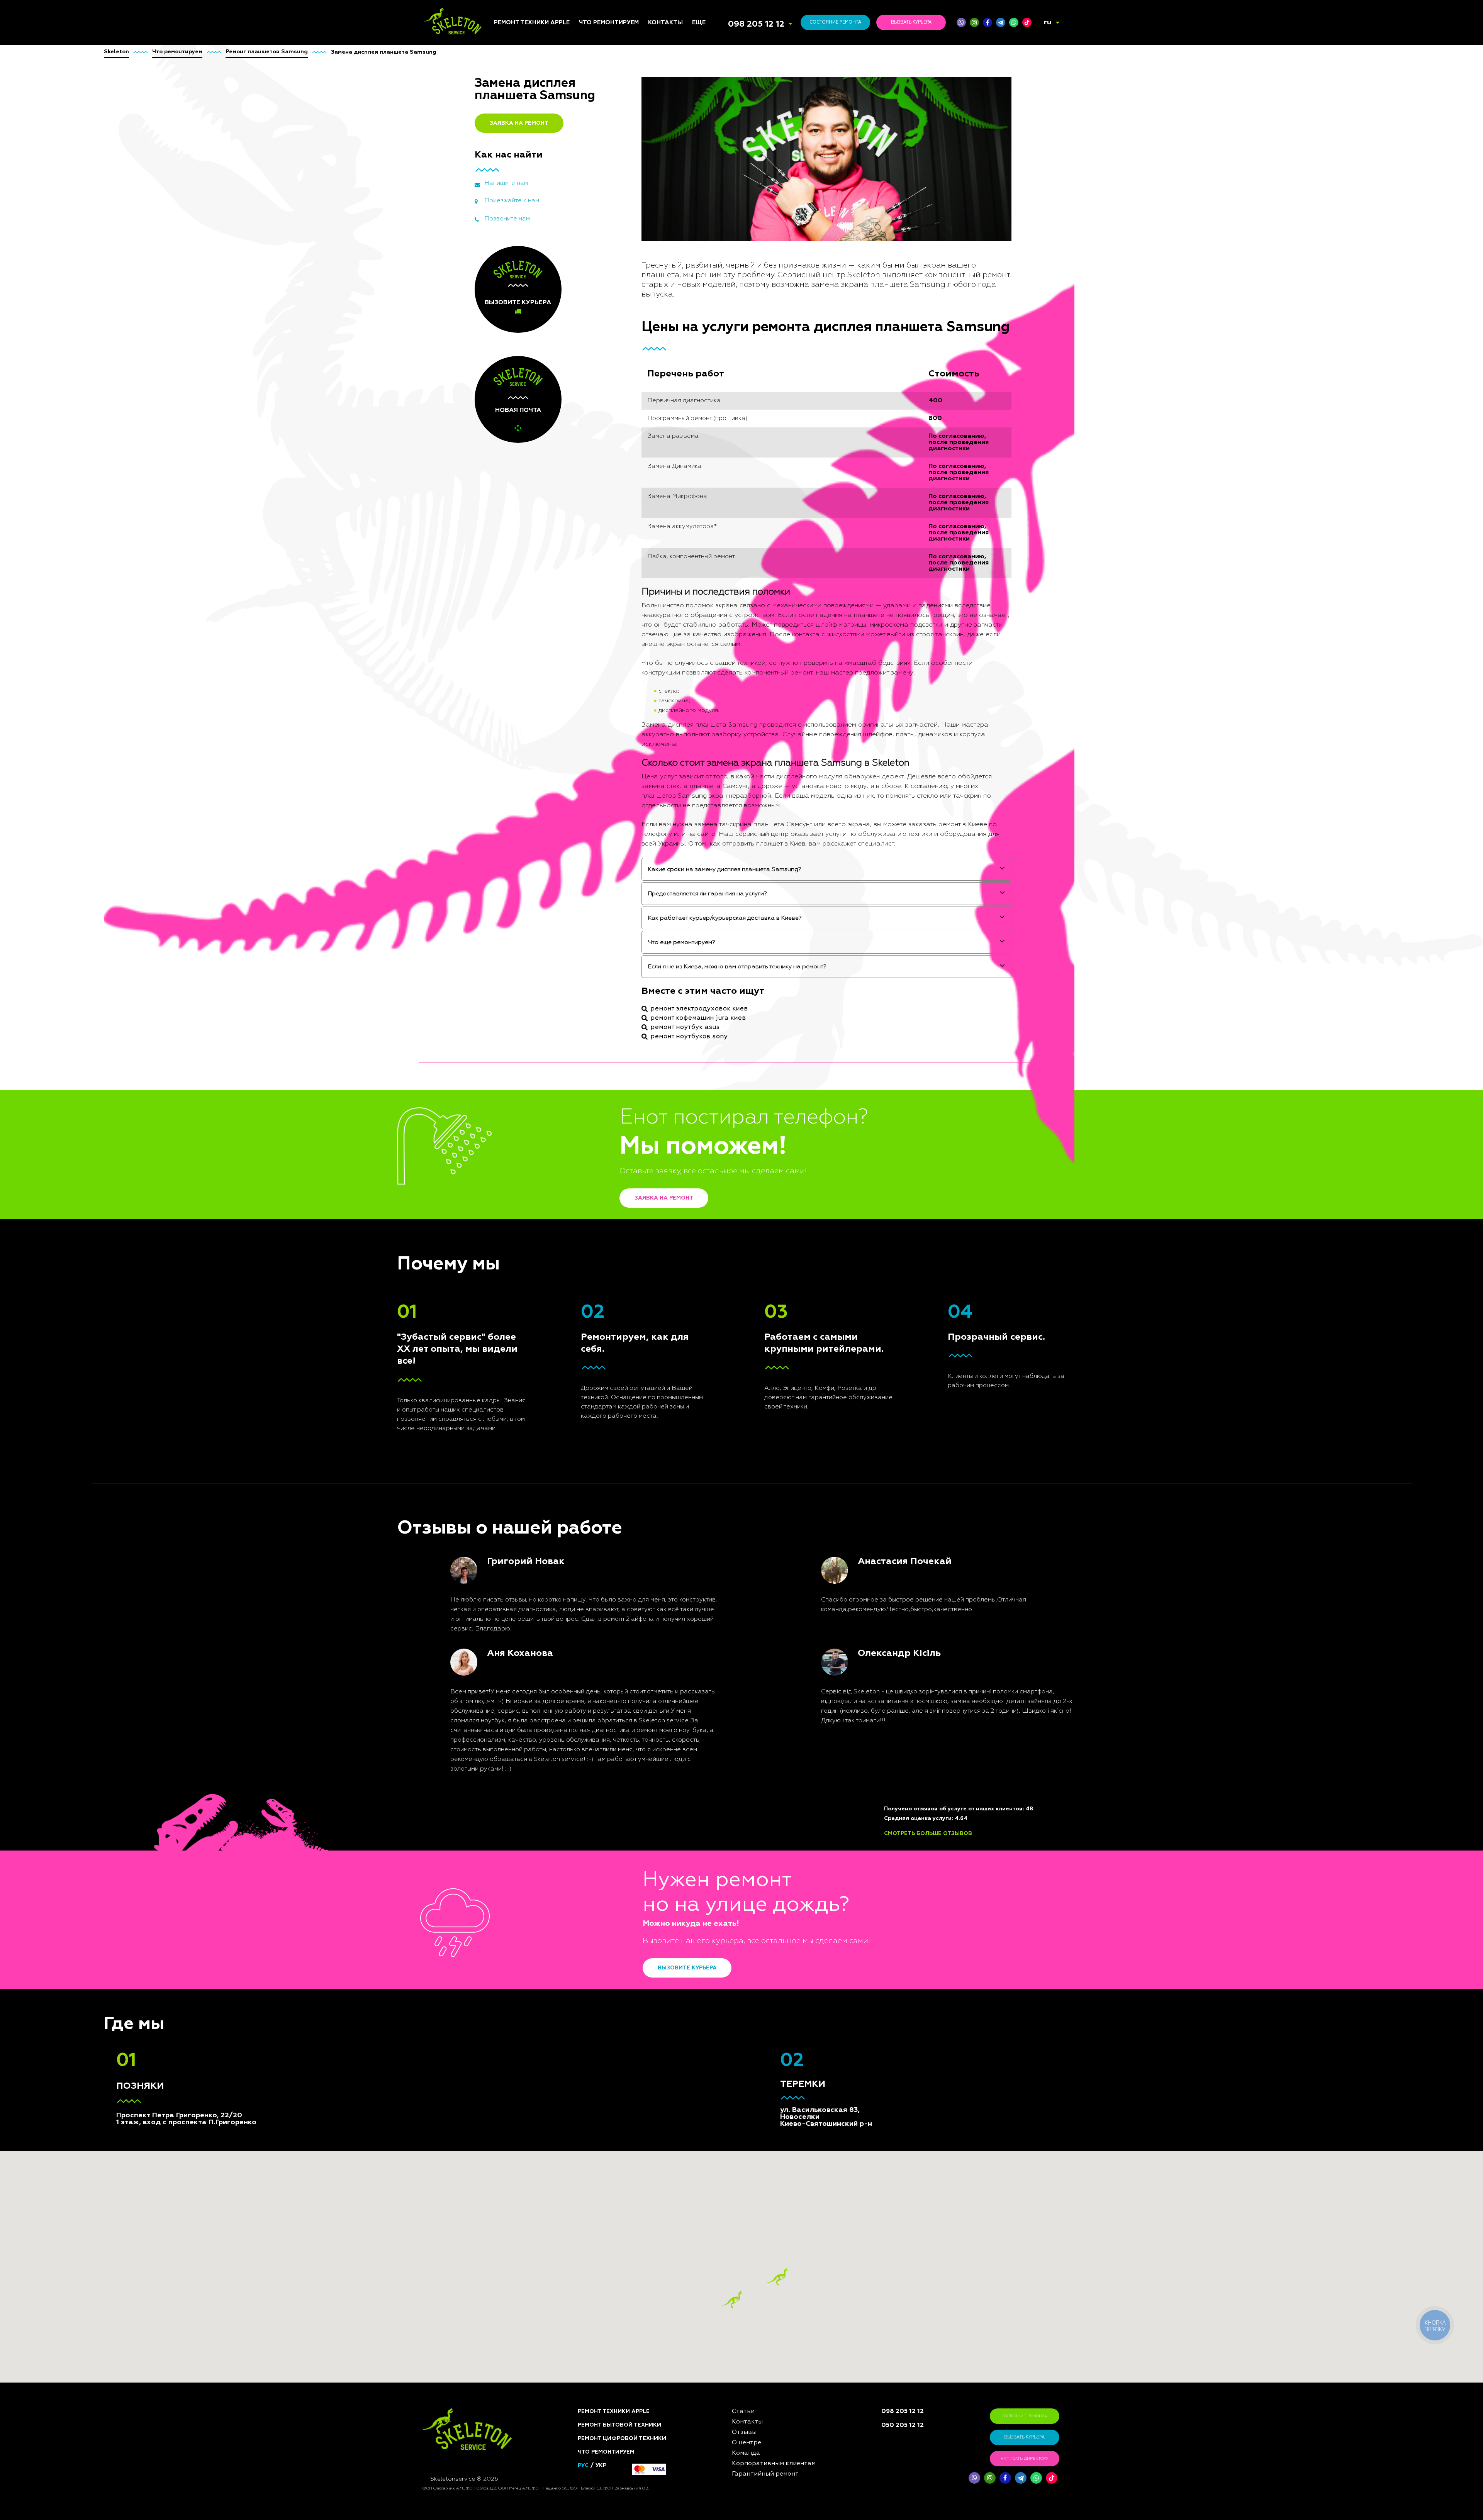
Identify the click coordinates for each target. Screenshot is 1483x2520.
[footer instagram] (990, 2478)
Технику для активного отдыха (613, 1178)
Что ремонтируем (609, 23)
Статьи (702, 988)
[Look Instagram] (974, 22)
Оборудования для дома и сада (615, 1024)
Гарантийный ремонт (765, 2474)
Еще (699, 23)
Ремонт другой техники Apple (527, 1056)
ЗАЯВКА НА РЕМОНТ (519, 123)
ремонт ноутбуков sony (689, 1037)
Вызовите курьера (687, 1968)
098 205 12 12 (756, 24)
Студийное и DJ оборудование (601, 1097)
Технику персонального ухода (613, 1193)
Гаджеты (592, 1085)
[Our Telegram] (1021, 2478)
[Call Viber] (961, 22)
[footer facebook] (1005, 2478)
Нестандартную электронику (602, 1208)
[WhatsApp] (1014, 22)
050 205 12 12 (903, 2425)
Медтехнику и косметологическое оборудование (608, 1160)
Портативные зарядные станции (613, 990)
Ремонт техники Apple (532, 23)
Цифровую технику (606, 1003)
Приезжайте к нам (512, 201)
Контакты (665, 23)
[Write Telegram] (1001, 22)
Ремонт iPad (510, 997)
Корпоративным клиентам (729, 1035)
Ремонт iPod (511, 1007)
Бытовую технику (604, 1012)
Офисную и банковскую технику (613, 1112)
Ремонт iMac (511, 1016)
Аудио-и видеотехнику (612, 1061)
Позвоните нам (507, 219)
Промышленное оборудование (601, 1142)
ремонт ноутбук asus (685, 1027)
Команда (705, 997)
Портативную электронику (598, 1127)
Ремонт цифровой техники (622, 2439)
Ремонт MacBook (517, 1025)
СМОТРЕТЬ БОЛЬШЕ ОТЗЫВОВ (928, 1834)
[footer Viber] (974, 2478)
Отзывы (703, 1007)
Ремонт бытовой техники (619, 2425)
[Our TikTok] (1027, 22)
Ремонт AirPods (516, 1035)
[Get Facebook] (988, 22)
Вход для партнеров (722, 1059)
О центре (705, 1016)
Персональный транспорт (616, 1036)
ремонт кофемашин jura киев (698, 1018)
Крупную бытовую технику (605, 1049)
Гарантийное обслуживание (713, 1047)
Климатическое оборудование (601, 1073)
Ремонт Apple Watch (522, 1044)
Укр (601, 2466)
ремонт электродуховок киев (699, 1009)
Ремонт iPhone (514, 988)
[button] (777, 2277)
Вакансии (706, 1025)
